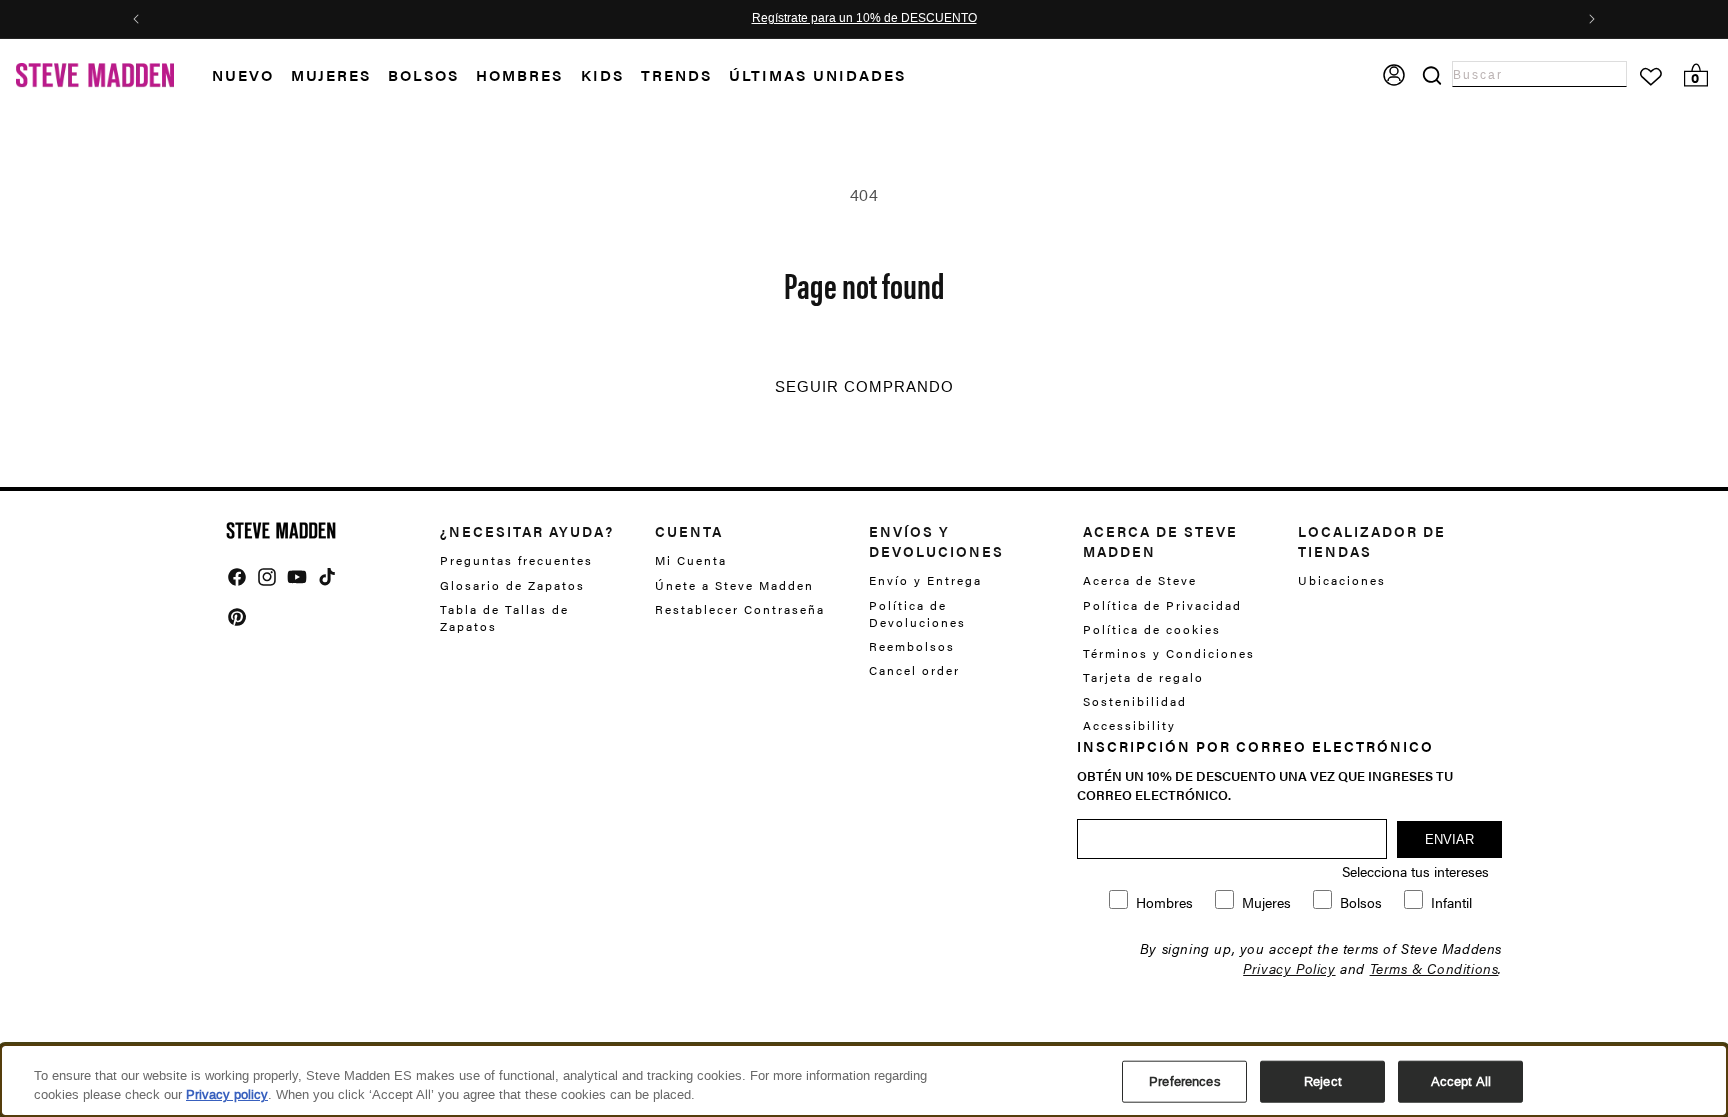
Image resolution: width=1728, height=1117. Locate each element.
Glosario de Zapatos (512, 585)
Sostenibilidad (1135, 701)
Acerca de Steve (1140, 580)
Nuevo (243, 74)
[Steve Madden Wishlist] (1651, 77)
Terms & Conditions (1434, 968)
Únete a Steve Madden (734, 585)
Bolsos (423, 74)
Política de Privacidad (1162, 605)
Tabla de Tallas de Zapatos (504, 617)
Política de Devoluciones (917, 613)
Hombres (519, 74)
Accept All (1461, 1081)
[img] (237, 577)
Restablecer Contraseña (740, 609)
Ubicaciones (1342, 580)
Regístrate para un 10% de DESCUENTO (864, 19)
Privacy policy (227, 1094)
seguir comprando (864, 387)
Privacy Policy (1289, 968)
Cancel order (914, 670)
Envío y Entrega (925, 580)
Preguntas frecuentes (516, 560)
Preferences (1184, 1081)
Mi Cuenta (691, 560)
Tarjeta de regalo (1143, 677)
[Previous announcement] (136, 19)
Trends (676, 74)
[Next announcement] (1592, 19)
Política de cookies (1152, 629)
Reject (1323, 1081)
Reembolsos (912, 646)
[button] (251, 75)
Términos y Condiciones (1169, 653)
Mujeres (331, 74)
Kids (602, 74)
